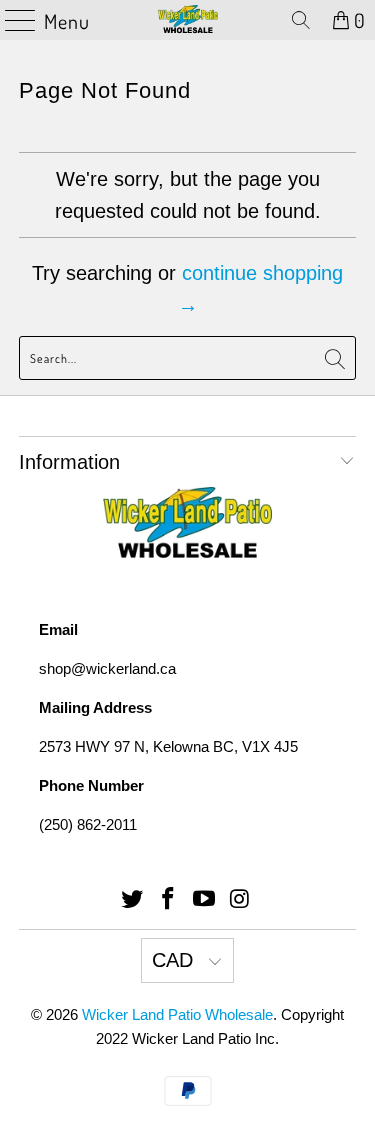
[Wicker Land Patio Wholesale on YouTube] (205, 900)
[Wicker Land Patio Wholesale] (188, 20)
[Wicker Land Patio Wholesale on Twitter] (133, 900)
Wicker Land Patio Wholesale (177, 1014)
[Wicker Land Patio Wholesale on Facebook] (169, 900)
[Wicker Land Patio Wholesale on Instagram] (240, 900)
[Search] (301, 20)
